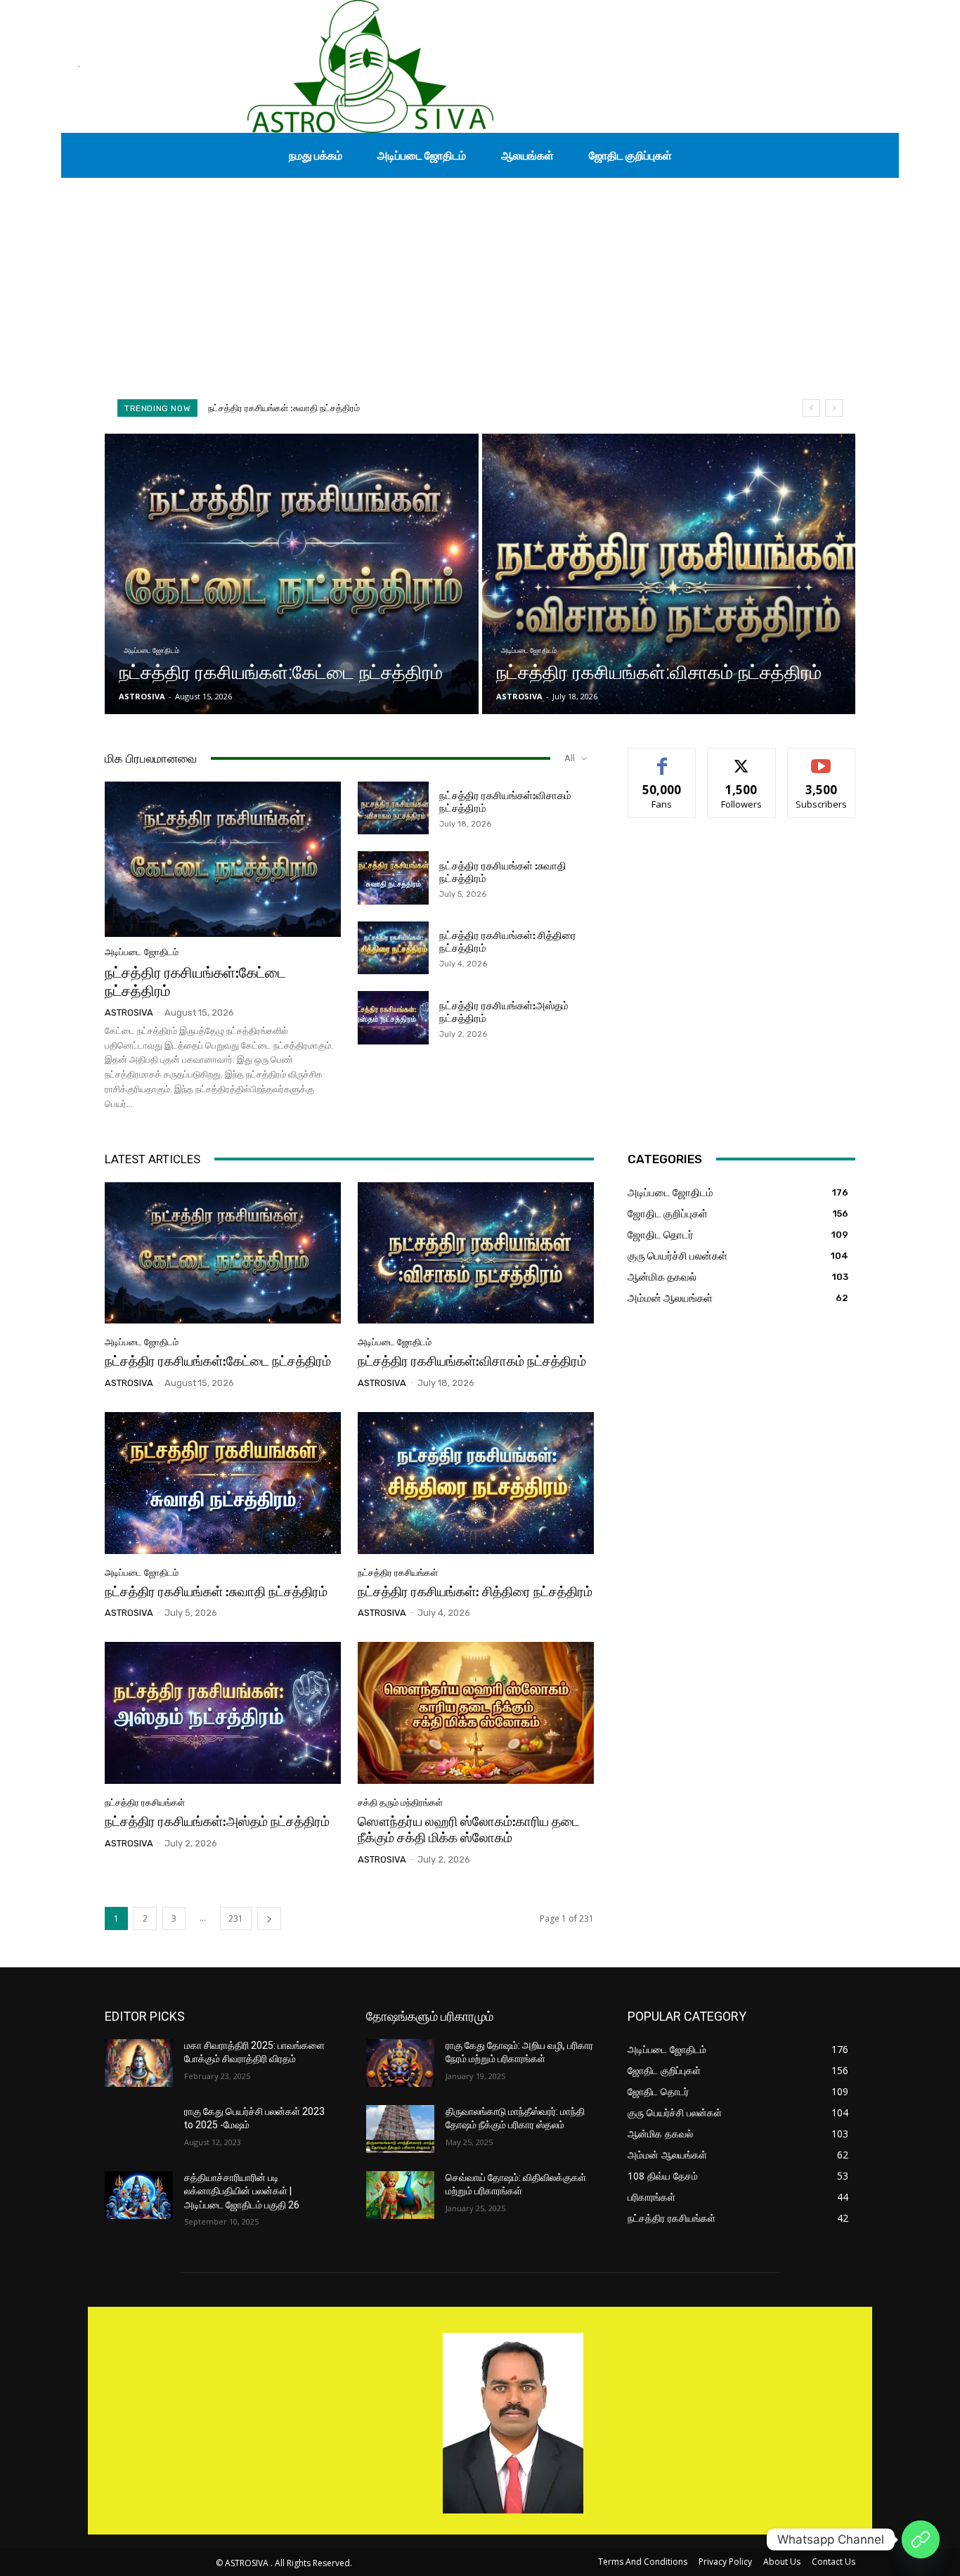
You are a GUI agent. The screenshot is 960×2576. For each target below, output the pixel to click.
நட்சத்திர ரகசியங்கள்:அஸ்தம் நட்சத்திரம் (217, 1821)
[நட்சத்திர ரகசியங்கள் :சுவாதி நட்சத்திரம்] (393, 878)
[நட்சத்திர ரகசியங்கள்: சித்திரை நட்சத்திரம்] (393, 948)
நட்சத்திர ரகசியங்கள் (398, 1573)
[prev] (811, 408)
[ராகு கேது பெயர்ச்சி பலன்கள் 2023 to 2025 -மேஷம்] (139, 2129)
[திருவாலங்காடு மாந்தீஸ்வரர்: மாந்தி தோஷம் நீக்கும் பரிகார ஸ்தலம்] (400, 2129)
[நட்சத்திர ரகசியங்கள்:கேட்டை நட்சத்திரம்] (292, 574)
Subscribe (822, 759)
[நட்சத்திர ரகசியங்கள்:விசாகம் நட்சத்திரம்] (669, 574)
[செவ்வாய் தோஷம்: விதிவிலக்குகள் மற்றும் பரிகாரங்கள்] (400, 2195)
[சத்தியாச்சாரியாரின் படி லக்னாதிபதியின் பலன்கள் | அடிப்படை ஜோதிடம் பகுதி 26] (139, 2195)
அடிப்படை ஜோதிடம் (151, 651)
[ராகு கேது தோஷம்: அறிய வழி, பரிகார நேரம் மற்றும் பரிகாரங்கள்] (400, 2063)
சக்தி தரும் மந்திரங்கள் (400, 1802)
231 (236, 1918)
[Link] (921, 2539)
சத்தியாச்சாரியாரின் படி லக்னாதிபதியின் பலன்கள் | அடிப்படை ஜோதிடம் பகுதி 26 (242, 2191)
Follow (742, 759)
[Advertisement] (480, 283)
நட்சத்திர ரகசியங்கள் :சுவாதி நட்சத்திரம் (216, 1592)
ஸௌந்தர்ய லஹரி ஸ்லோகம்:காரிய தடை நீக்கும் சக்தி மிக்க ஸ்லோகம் (469, 1830)
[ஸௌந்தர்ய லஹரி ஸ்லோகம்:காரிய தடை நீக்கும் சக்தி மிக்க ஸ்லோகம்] (476, 1713)
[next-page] (269, 1918)
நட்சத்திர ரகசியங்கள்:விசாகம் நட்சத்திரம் (472, 1361)
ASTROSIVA (129, 1012)
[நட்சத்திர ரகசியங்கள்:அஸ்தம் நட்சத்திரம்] (393, 1018)
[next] (834, 408)
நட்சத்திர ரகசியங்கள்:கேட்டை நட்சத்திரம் (218, 1361)
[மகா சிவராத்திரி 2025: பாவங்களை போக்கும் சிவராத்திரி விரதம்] (139, 2063)
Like (662, 759)
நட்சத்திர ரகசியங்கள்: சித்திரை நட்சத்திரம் (290, 408)
